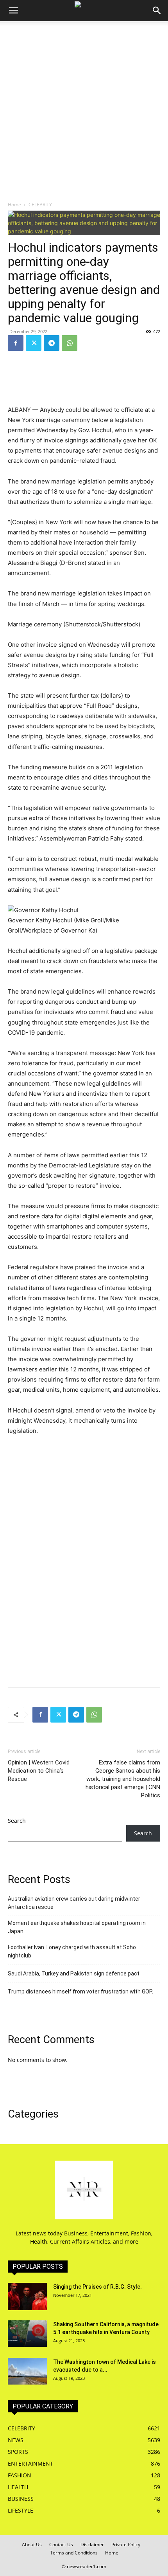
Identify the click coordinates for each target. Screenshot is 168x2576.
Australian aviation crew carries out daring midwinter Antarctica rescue (74, 1903)
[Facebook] (16, 343)
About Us (32, 2544)
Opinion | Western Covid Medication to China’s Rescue (39, 1771)
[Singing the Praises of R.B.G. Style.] (27, 2296)
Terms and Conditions (74, 2553)
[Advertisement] (84, 109)
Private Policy (126, 2544)
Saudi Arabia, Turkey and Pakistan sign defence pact (74, 1973)
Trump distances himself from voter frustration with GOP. (80, 1992)
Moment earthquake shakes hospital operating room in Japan (77, 1927)
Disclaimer (92, 2544)
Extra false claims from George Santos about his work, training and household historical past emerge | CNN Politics (123, 1779)
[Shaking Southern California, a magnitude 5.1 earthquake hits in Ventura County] (27, 2334)
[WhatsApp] (70, 343)
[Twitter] (34, 343)
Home (14, 205)
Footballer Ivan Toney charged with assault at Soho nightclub (72, 1951)
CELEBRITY (40, 205)
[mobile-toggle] (13, 11)
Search (17, 1821)
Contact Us (61, 2544)
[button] (157, 11)
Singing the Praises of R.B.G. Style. (97, 2287)
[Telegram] (52, 343)
